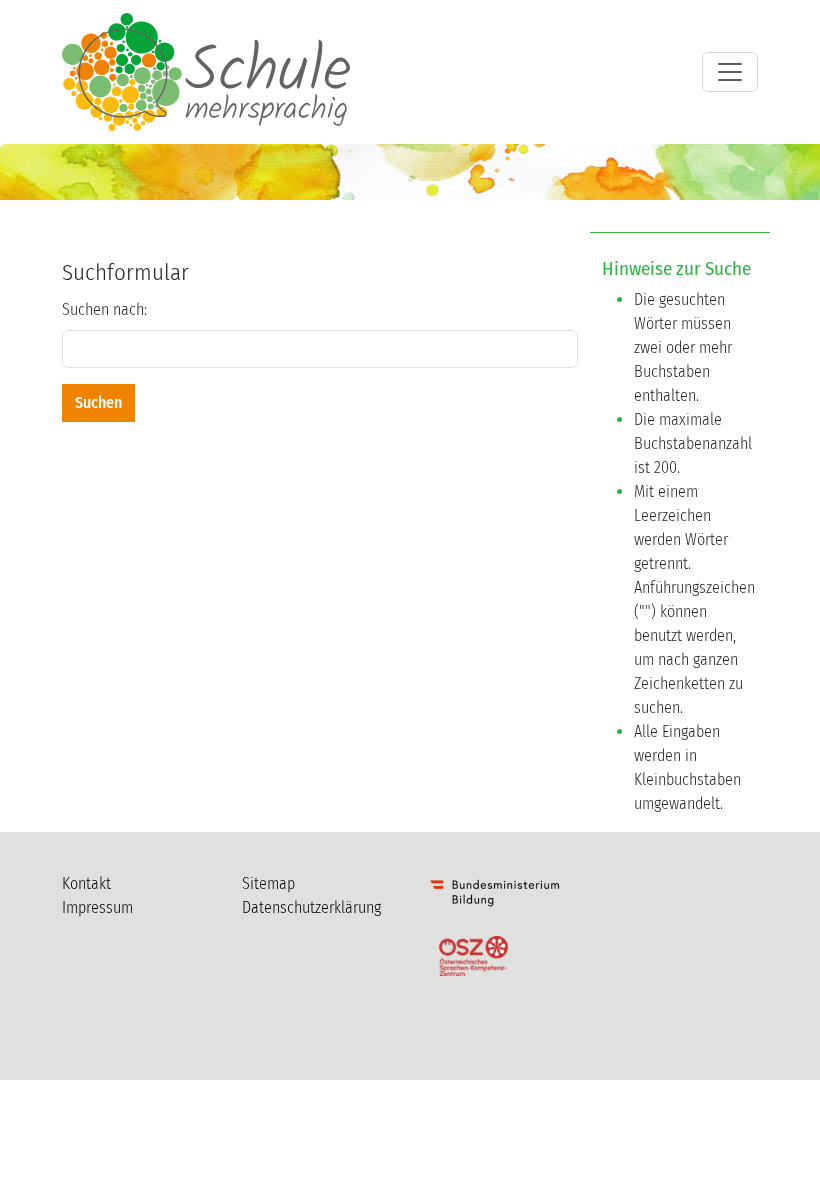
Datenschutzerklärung (311, 907)
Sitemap (268, 883)
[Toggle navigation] (730, 72)
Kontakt (86, 883)
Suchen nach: (104, 309)
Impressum (97, 907)
